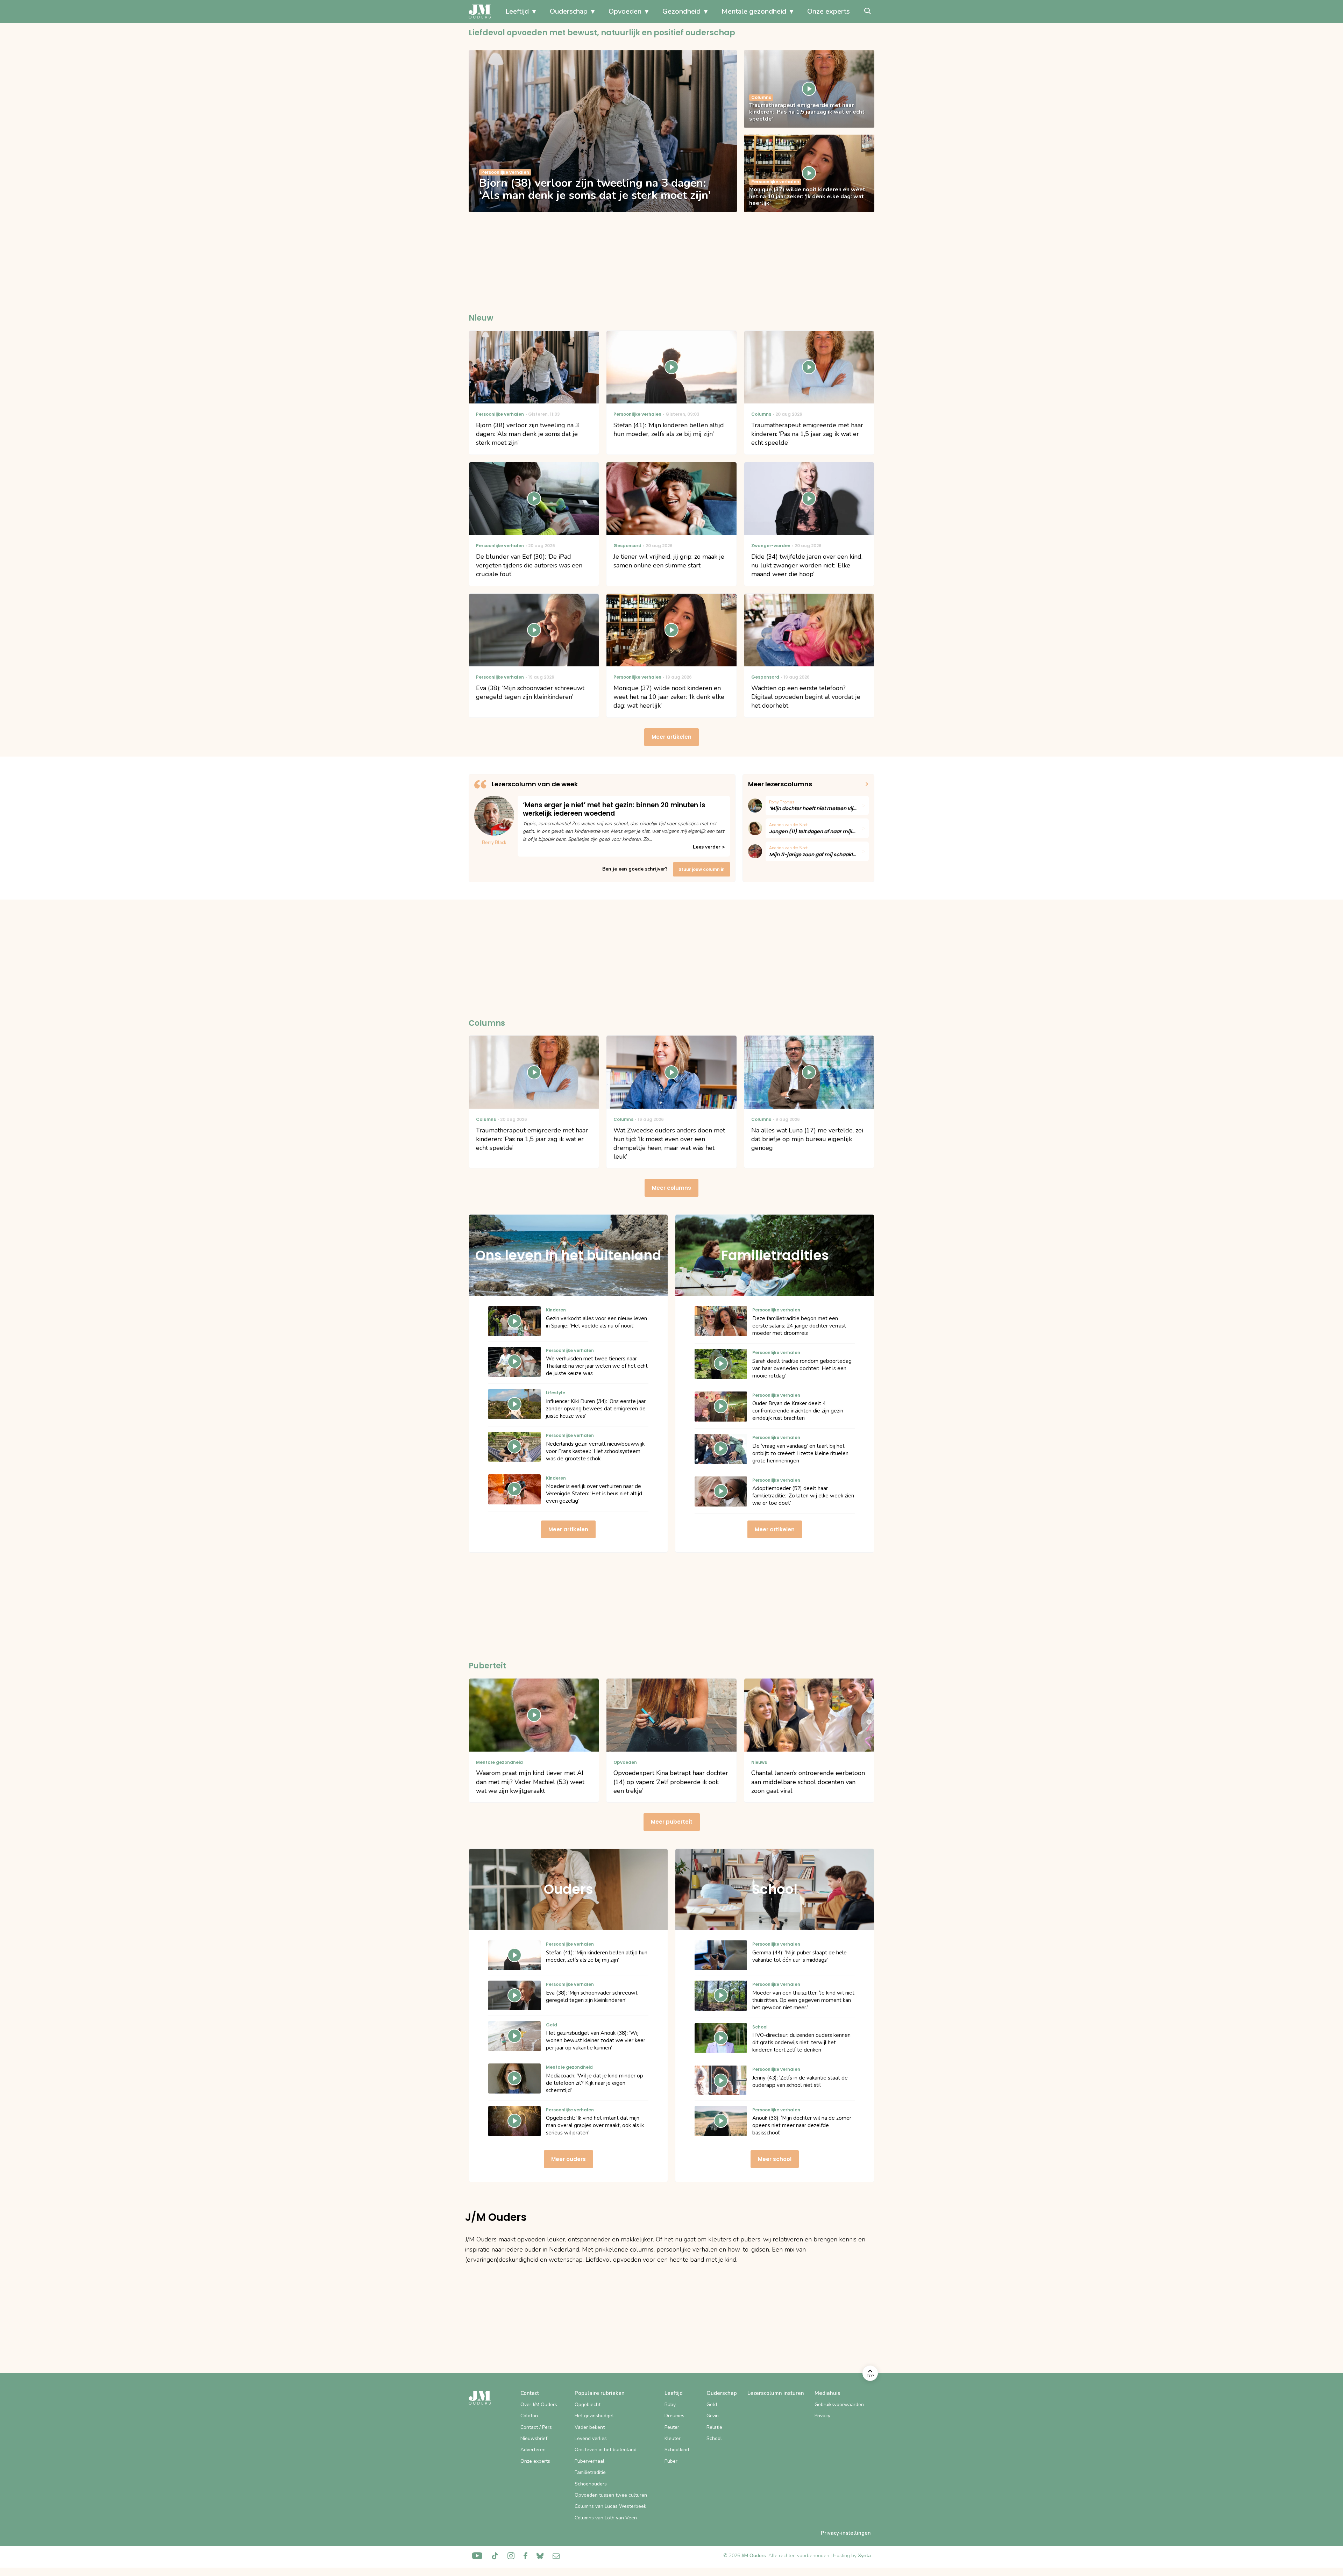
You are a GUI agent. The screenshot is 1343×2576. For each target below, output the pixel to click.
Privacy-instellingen (846, 2533)
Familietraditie (590, 2472)
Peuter (672, 2427)
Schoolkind (677, 2450)
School (714, 2438)
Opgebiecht (588, 2405)
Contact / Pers (536, 2427)
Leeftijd (517, 11)
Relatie (714, 2427)
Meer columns (671, 1188)
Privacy (822, 2416)
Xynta (864, 2556)
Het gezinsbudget (594, 2416)
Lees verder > (709, 847)
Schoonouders (591, 2484)
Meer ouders (569, 2159)
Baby (670, 2405)
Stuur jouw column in (702, 869)
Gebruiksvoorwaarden (839, 2405)
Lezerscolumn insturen (776, 2393)
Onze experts (829, 11)
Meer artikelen (671, 737)
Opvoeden (625, 11)
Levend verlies (591, 2438)
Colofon (529, 2416)
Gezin (713, 2416)
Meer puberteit (672, 1822)
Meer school (775, 2159)
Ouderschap (569, 11)
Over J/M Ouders (539, 2405)
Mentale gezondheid (754, 11)
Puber (671, 2461)
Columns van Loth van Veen (606, 2518)
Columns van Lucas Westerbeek (610, 2506)
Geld (712, 2405)
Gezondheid (681, 11)
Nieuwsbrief (534, 2438)
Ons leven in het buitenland (606, 2450)
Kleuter (673, 2438)
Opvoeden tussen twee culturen (611, 2495)
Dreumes (674, 2416)
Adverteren (533, 2450)
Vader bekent (590, 2427)
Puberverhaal (589, 2461)
